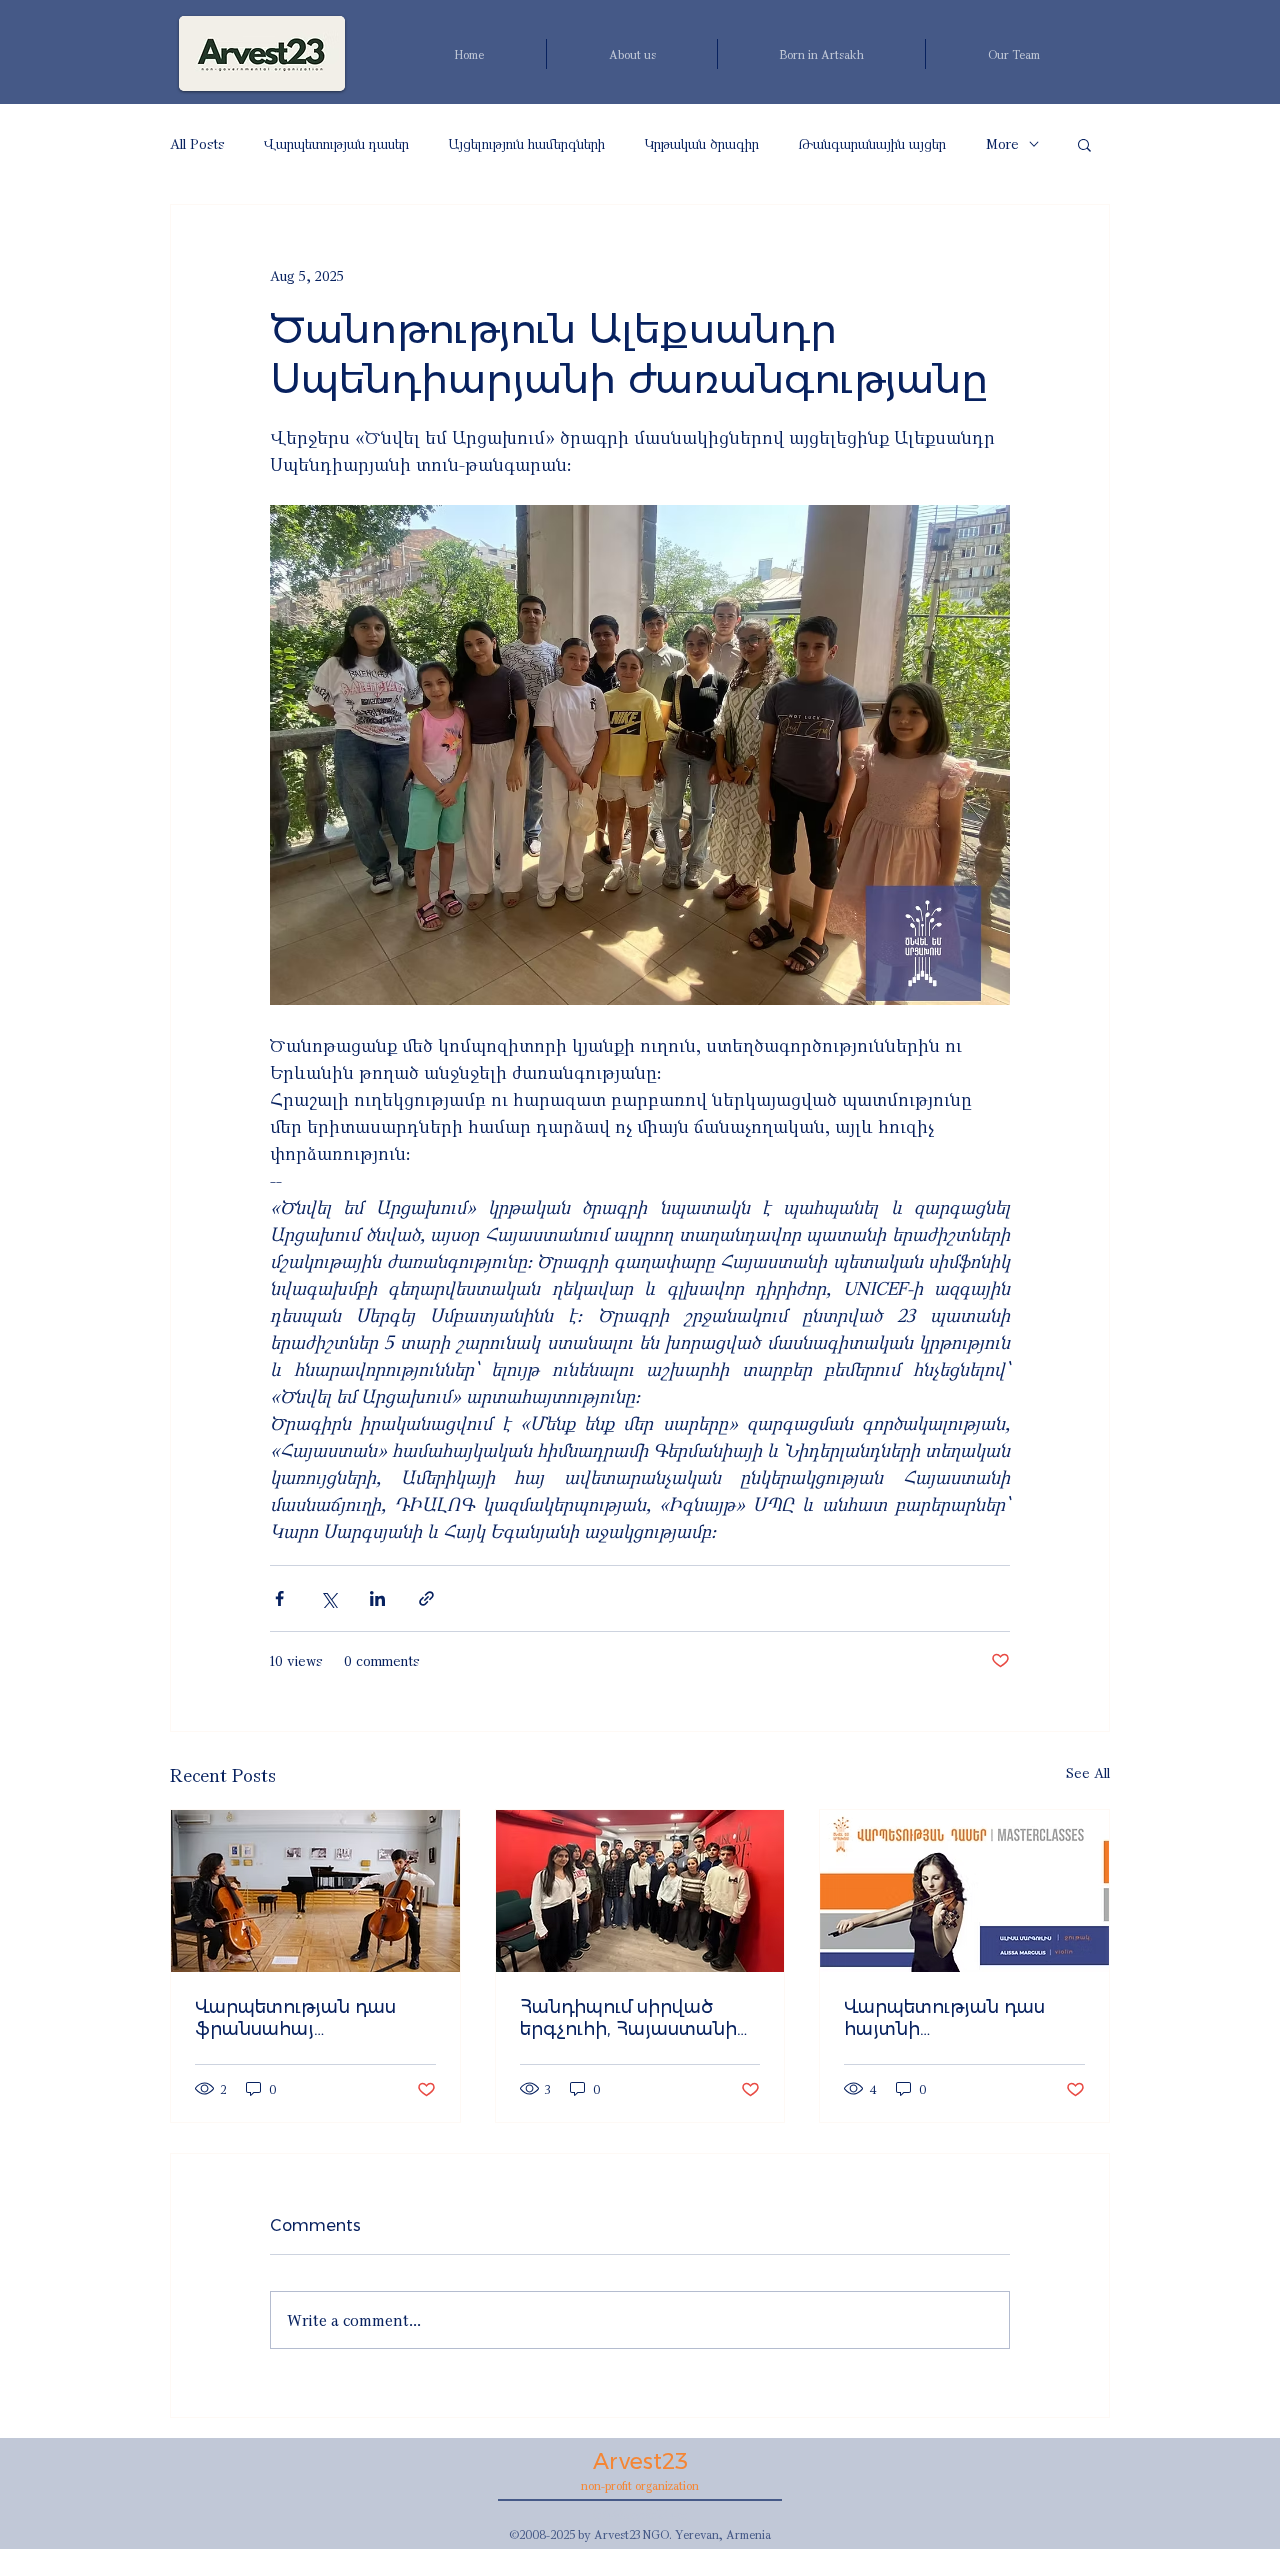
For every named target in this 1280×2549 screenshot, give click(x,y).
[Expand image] (640, 755)
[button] (1084, 144)
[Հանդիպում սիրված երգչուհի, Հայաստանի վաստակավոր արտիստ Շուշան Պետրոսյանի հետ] (640, 1891)
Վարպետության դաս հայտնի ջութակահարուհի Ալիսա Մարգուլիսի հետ (963, 2018)
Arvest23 (640, 2461)
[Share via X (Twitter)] (328, 1598)
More (1002, 143)
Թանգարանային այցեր (872, 143)
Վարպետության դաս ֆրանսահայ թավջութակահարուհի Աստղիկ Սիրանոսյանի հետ (306, 2018)
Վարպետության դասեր (336, 143)
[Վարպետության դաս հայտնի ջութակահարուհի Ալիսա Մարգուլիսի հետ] (964, 1891)
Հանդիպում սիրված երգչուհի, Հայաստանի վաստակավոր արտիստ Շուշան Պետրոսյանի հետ (634, 2018)
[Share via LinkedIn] (377, 1598)
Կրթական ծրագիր (702, 143)
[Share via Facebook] (279, 1598)
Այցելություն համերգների (527, 143)
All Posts (197, 143)
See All (1088, 1772)
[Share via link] (426, 1598)
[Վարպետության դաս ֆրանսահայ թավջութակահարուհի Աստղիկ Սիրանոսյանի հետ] (315, 1891)
